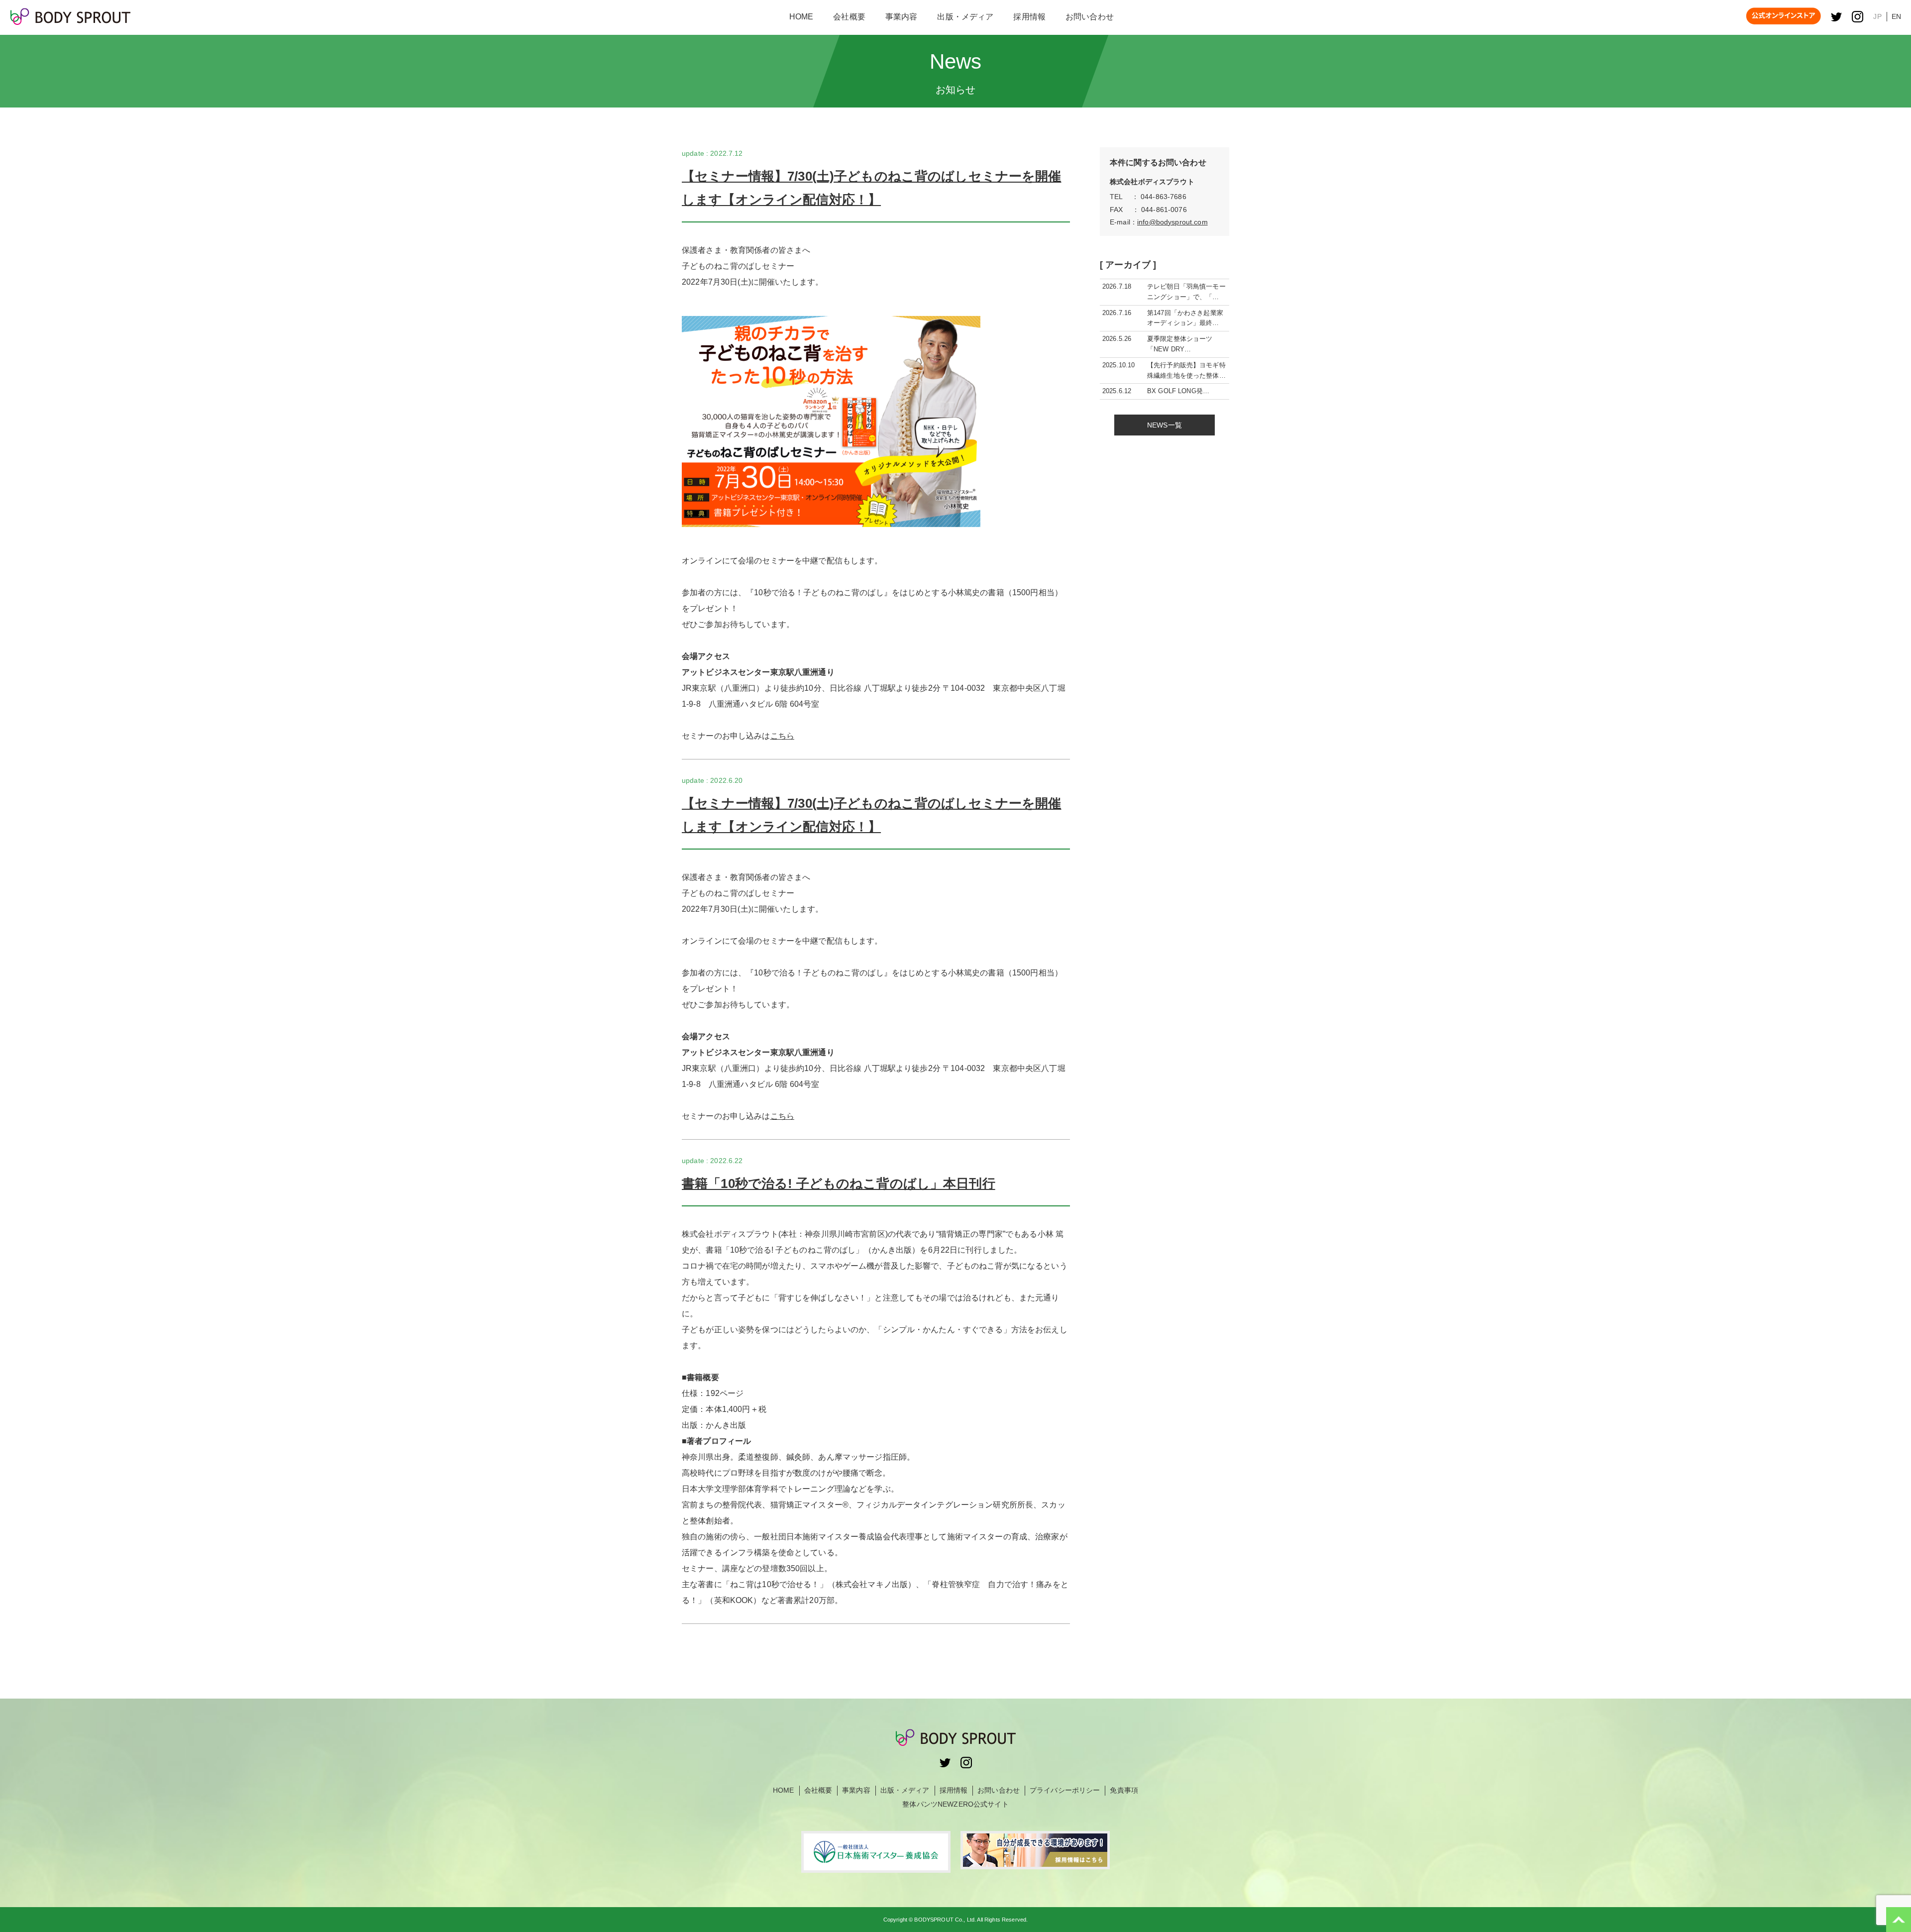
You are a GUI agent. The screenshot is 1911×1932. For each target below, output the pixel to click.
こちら (782, 736)
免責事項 (1124, 1790)
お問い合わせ (999, 1790)
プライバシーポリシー (1065, 1790)
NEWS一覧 (1165, 425)
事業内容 (856, 1790)
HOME (784, 1790)
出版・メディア (905, 1790)
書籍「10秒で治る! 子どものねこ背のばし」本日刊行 (839, 1183)
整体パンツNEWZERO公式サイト (955, 1804)
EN (1896, 16)
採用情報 (954, 1790)
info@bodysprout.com (1172, 222)
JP (1877, 16)
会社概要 (818, 1790)
